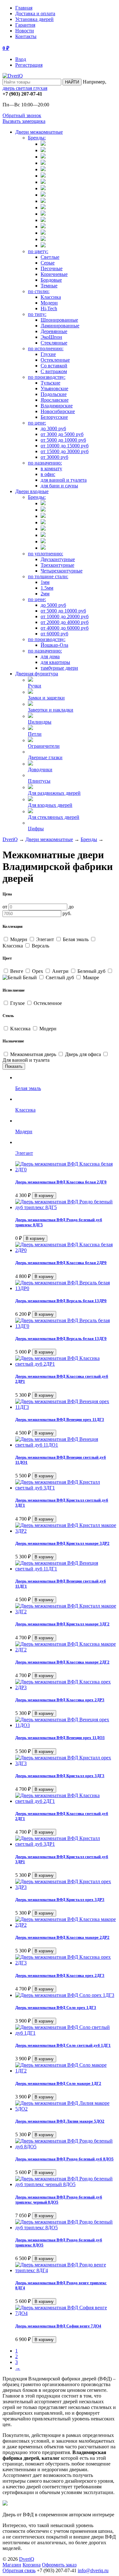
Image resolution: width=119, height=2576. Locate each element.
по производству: (47, 377)
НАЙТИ (72, 82)
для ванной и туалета (64, 480)
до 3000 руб (53, 428)
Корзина (32, 2565)
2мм (45, 594)
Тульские (50, 383)
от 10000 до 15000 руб (65, 446)
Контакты (26, 36)
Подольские (54, 394)
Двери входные (32, 491)
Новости (25, 31)
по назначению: (45, 463)
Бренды (89, 839)
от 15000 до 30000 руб (65, 451)
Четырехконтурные (62, 571)
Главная (24, 8)
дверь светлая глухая (25, 88)
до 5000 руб (53, 605)
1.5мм (47, 588)
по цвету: (38, 251)
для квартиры (55, 662)
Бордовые (51, 280)
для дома (50, 656)
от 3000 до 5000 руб (62, 434)
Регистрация (29, 65)
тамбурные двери (59, 668)
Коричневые (54, 274)
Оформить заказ (59, 2565)
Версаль (40, 946)
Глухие (48, 354)
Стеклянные (54, 343)
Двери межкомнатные (39, 132)
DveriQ (10, 839)
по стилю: (39, 291)
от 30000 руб (54, 457)
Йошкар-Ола (54, 645)
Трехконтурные (57, 565)
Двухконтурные (58, 559)
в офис (48, 474)
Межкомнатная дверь (33, 1054)
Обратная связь (19, 2570)
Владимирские (57, 406)
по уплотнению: (46, 554)
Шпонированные (59, 320)
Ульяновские (54, 388)
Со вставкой (54, 366)
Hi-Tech (49, 308)
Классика (51, 297)
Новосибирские (58, 411)
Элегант (45, 939)
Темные (49, 286)
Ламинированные (60, 326)
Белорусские (54, 417)
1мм (45, 582)
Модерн (49, 303)
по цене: (37, 423)
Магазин (12, 2565)
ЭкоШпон (51, 337)
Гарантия (25, 25)
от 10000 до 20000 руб (65, 616)
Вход (21, 59)
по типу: (37, 314)
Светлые (50, 257)
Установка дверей (34, 19)
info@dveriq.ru (93, 2570)
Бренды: (37, 138)
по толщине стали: (48, 576)
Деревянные (54, 331)
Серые (48, 263)
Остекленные (55, 360)
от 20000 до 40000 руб (65, 622)
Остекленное (47, 1003)
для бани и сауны (59, 486)
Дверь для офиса (83, 1054)
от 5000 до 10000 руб (63, 440)
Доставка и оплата (35, 13)
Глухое (17, 1003)
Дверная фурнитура (37, 674)
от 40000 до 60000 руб (65, 628)
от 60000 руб (54, 634)
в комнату (51, 468)
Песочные (52, 268)
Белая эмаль (76, 939)
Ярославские (55, 400)
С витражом (54, 371)
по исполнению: (46, 348)
